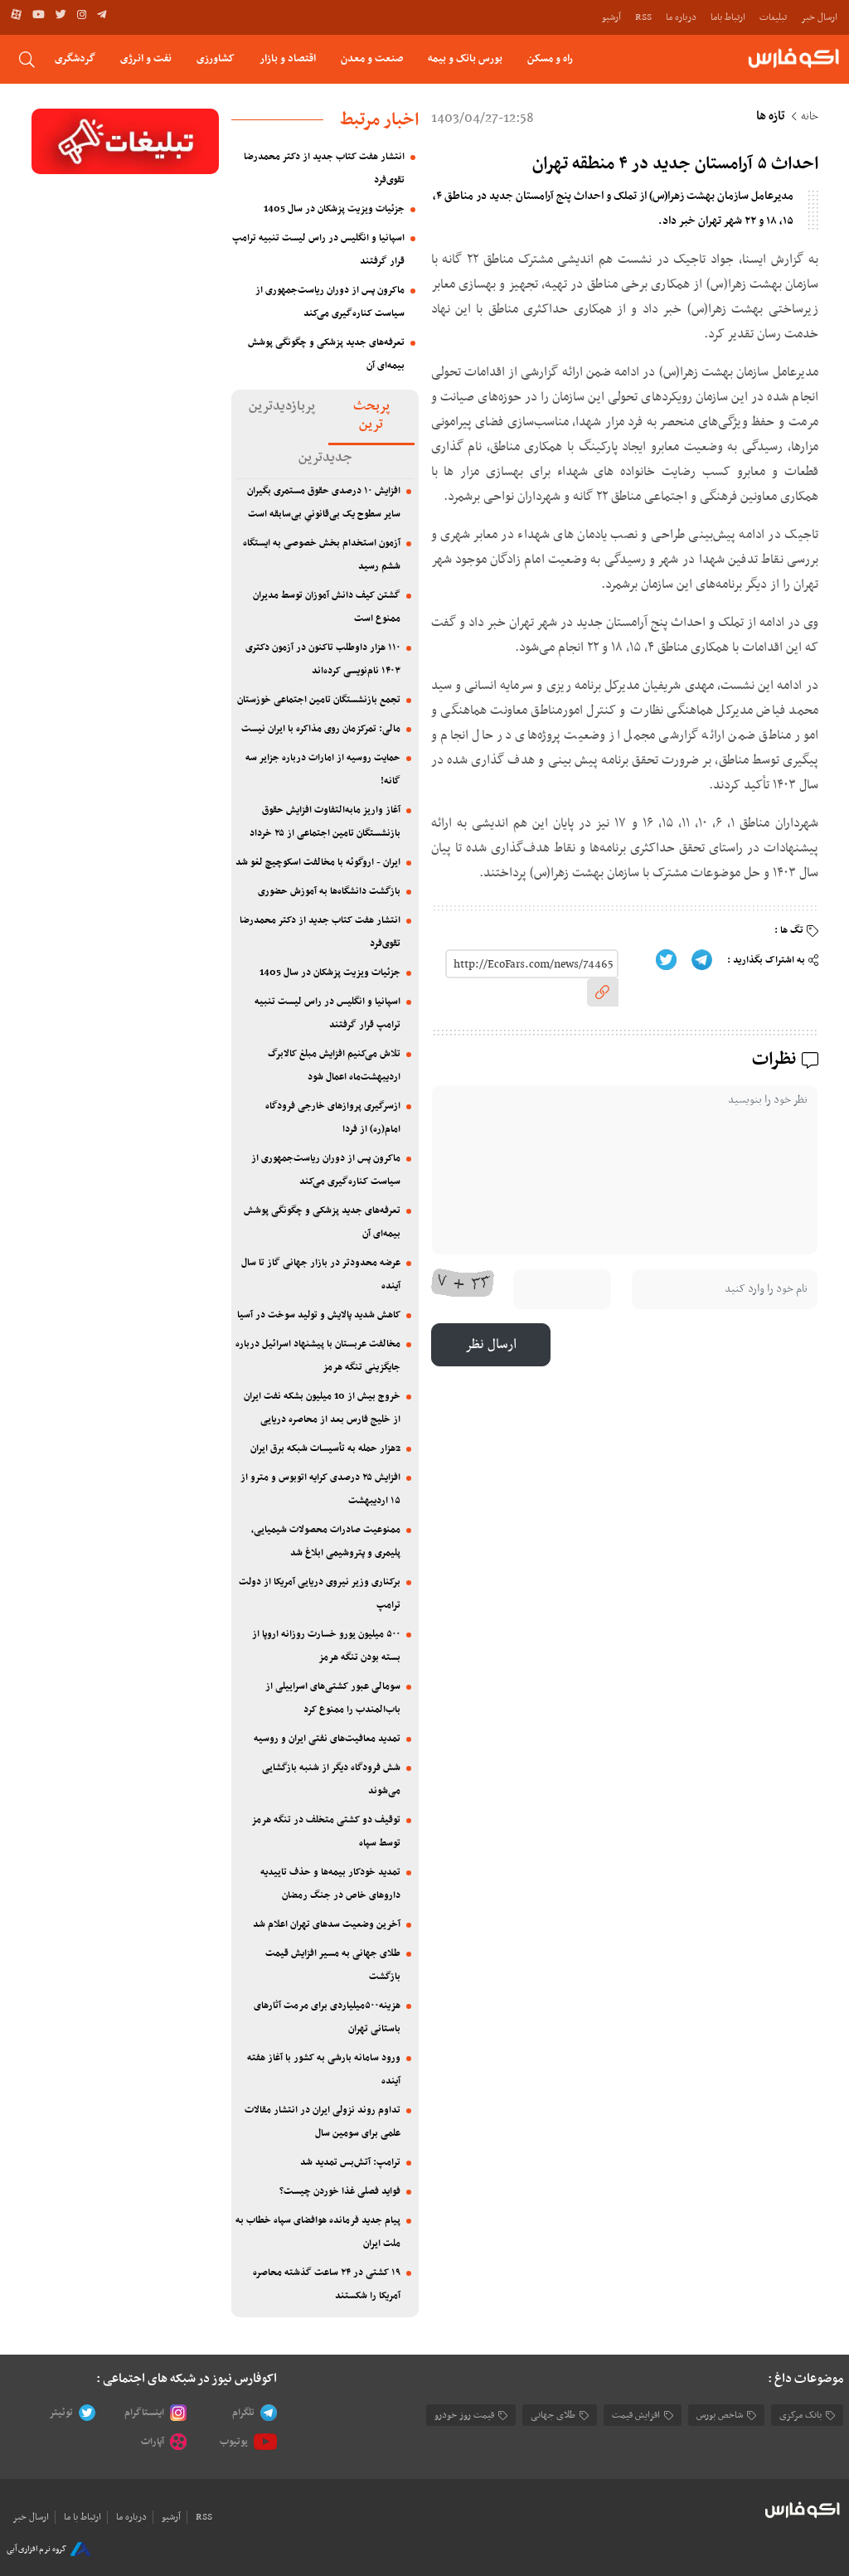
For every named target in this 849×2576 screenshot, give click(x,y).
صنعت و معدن (372, 58)
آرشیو (611, 17)
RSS (643, 17)
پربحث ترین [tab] (371, 415)
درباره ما (681, 17)
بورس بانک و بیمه (465, 58)
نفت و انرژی (146, 58)
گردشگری (75, 58)
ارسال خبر (819, 17)
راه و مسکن (550, 58)
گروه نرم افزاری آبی (36, 2549)
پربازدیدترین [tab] (282, 406)
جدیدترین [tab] (325, 458)
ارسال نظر (491, 1345)
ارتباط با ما (82, 2517)
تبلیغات (773, 17)
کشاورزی (216, 58)
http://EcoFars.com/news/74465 (534, 965)
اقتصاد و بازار (288, 58)
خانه (810, 117)
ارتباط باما (728, 17)
